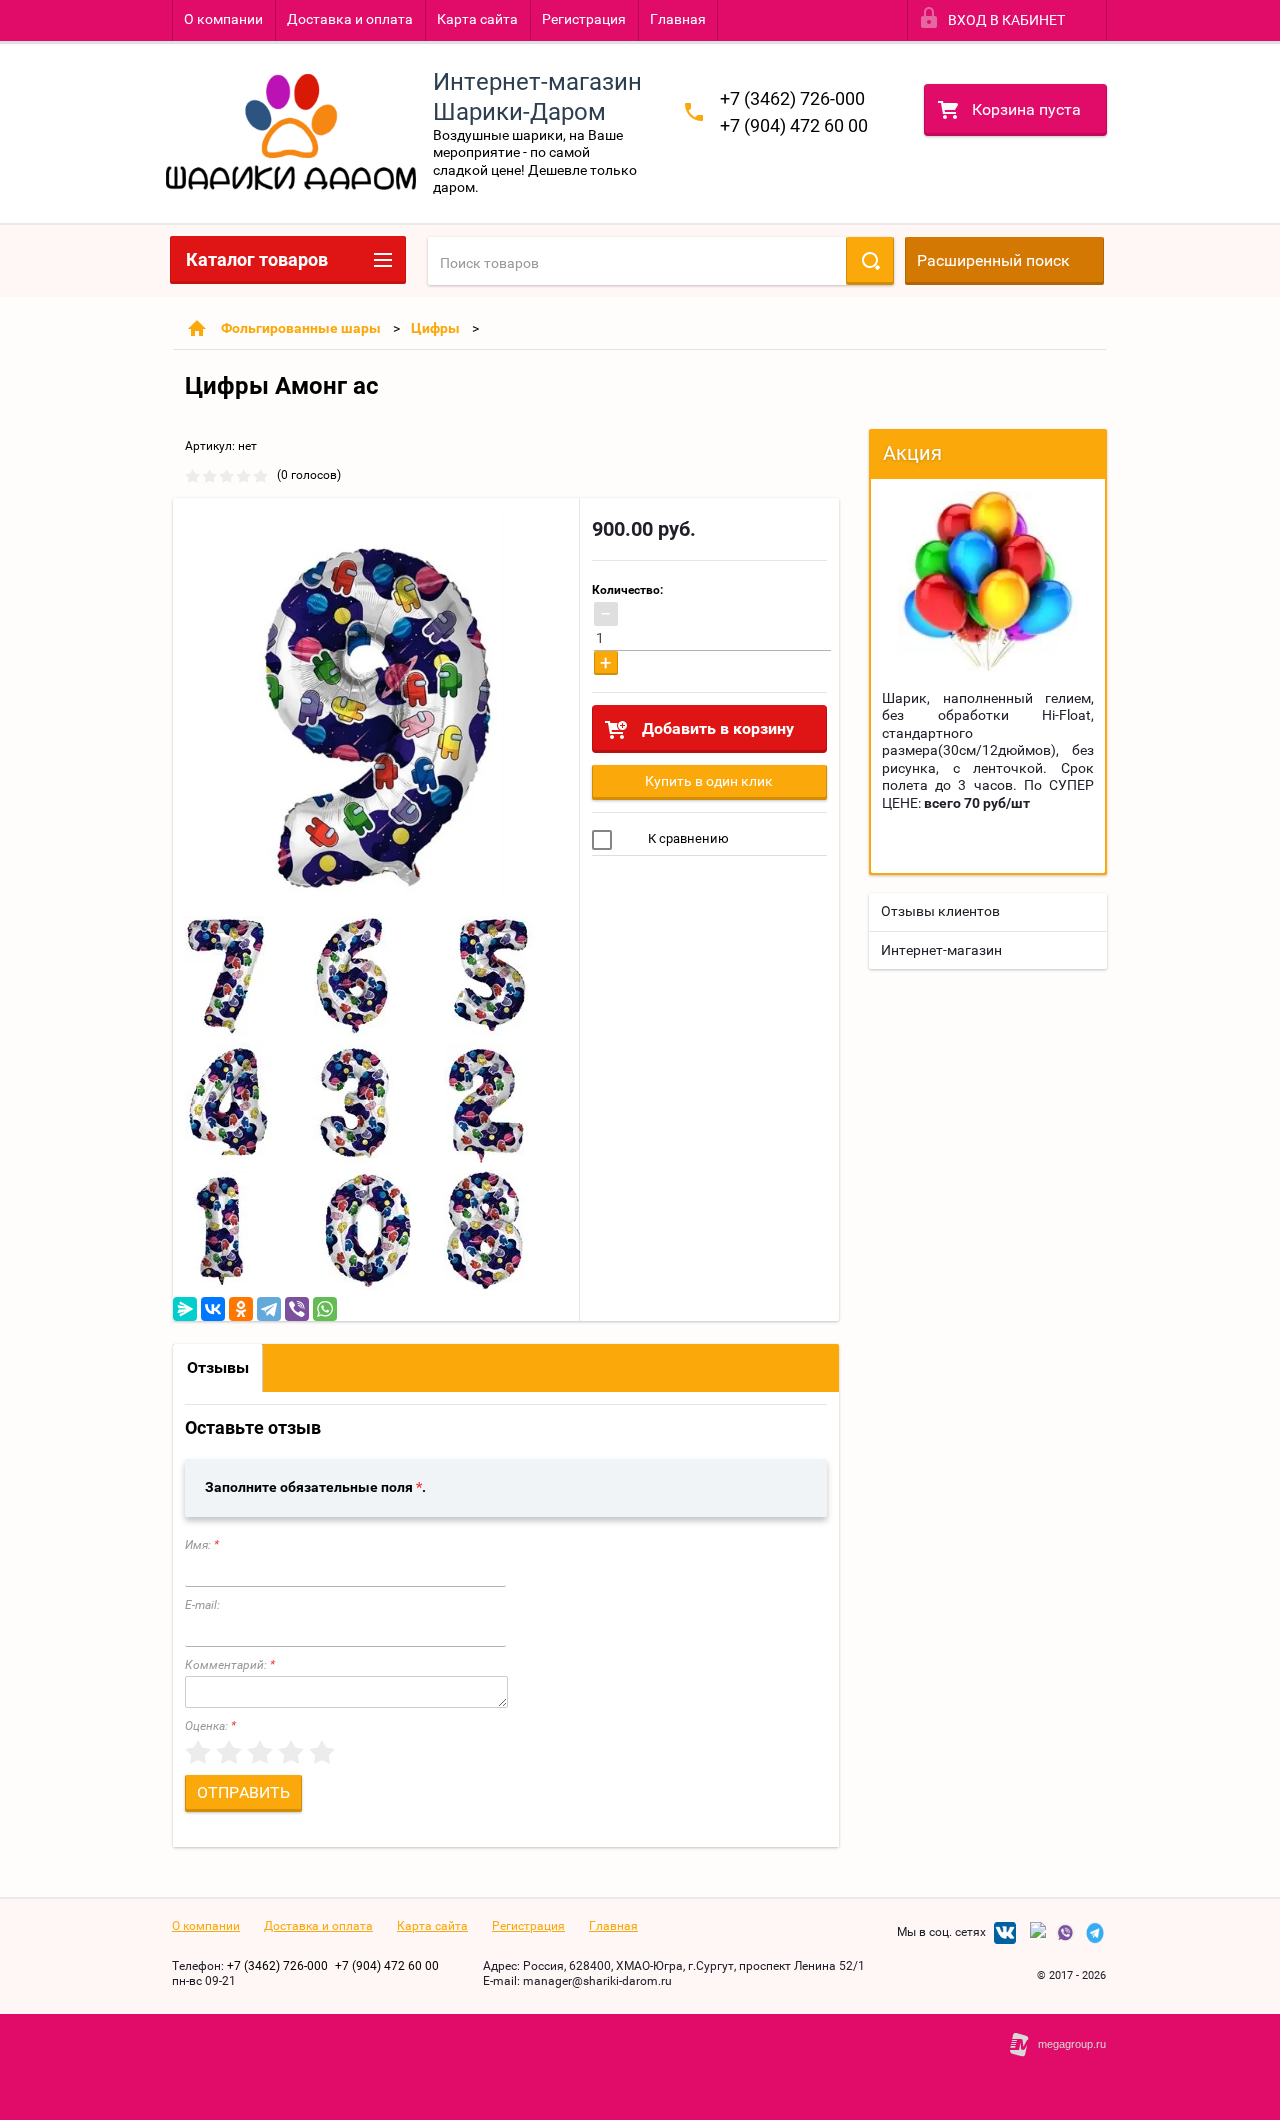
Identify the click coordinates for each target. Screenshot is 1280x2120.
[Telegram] (269, 1309)
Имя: (202, 1545)
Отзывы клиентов (940, 911)
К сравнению (687, 838)
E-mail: (202, 1605)
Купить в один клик (709, 781)
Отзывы (218, 1367)
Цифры (435, 328)
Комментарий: (230, 1665)
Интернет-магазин (941, 950)
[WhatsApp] (325, 1309)
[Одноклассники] (241, 1309)
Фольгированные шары (301, 328)
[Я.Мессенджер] (185, 1309)
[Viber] (297, 1309)
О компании (223, 19)
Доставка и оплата (350, 19)
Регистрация (584, 19)
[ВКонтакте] (213, 1309)
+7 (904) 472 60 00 (794, 125)
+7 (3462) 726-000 (792, 98)
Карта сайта (477, 19)
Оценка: (210, 1726)
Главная (678, 19)
